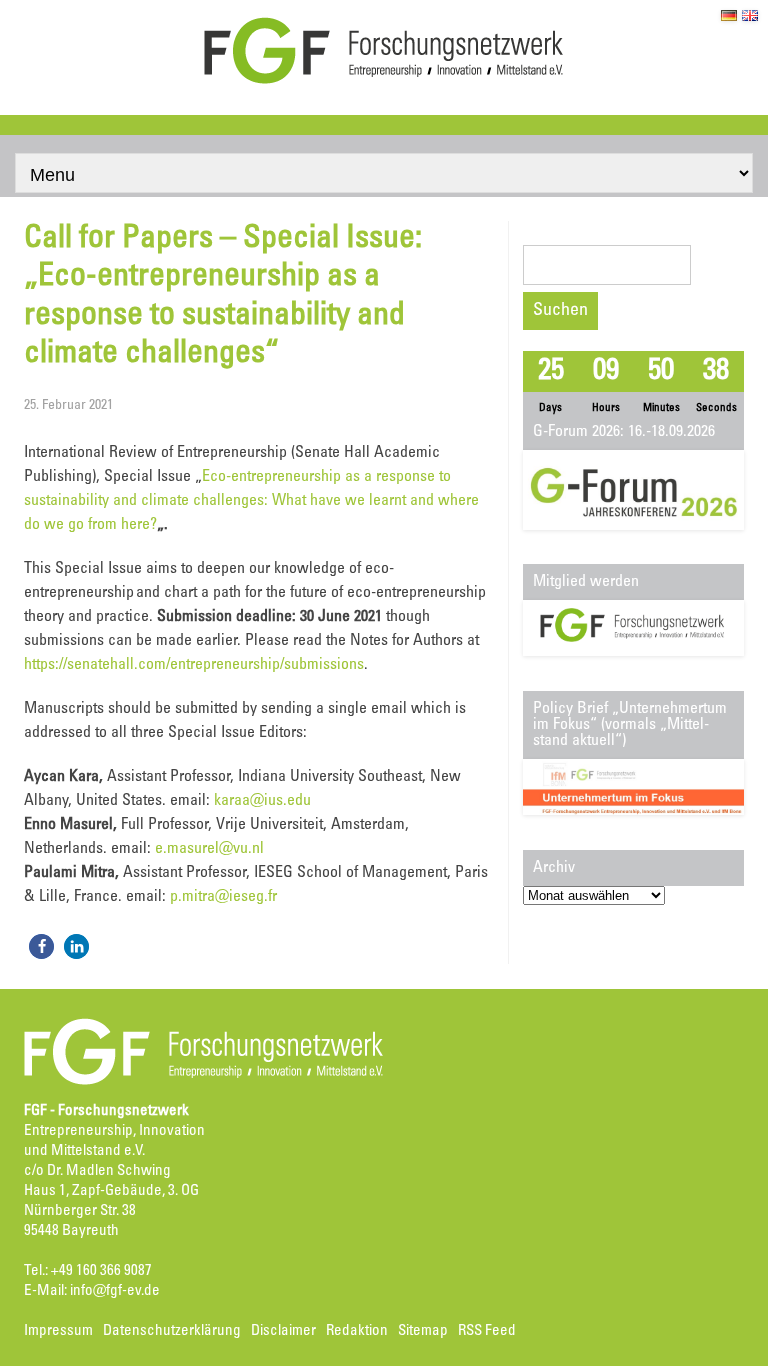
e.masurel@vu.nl (209, 849)
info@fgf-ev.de (115, 1291)
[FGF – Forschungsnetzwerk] (384, 81)
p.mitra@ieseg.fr (223, 897)
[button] (41, 946)
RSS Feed (487, 1331)
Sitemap (423, 1331)
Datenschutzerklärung (172, 1331)
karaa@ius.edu (262, 801)
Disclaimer (283, 1331)
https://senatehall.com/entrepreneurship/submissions (194, 665)
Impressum (58, 1331)
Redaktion (357, 1331)
